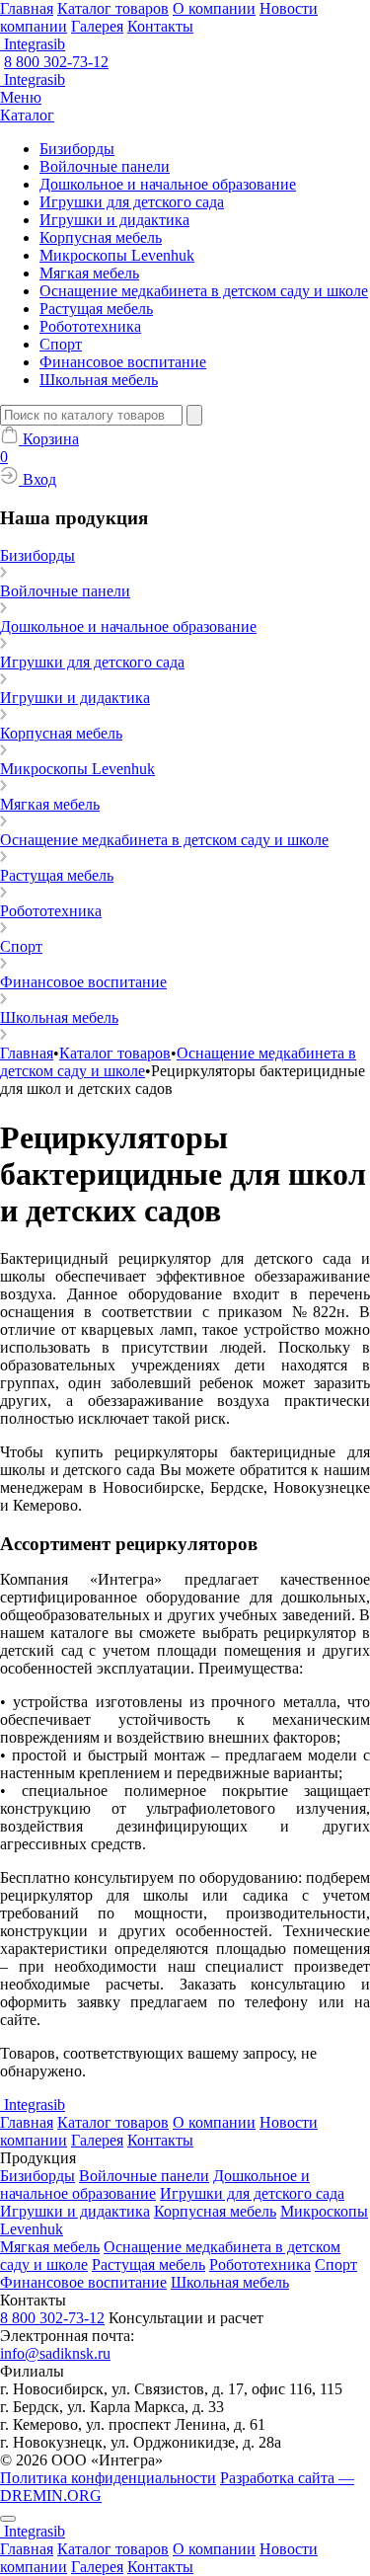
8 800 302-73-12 (56, 62)
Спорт (61, 344)
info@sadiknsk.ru (55, 2353)
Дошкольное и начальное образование (168, 184)
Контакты (160, 26)
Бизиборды (77, 149)
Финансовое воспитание (123, 362)
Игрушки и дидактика (114, 220)
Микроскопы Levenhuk (117, 255)
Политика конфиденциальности (108, 2478)
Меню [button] (21, 97)
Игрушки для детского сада (132, 202)
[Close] (8, 2519)
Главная (27, 8)
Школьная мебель (99, 380)
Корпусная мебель (101, 237)
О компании (214, 8)
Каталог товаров (113, 8)
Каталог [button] (27, 115)
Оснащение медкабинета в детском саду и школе (204, 291)
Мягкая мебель (89, 273)
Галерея (97, 26)
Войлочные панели (105, 166)
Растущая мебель (96, 309)
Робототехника (90, 326)
